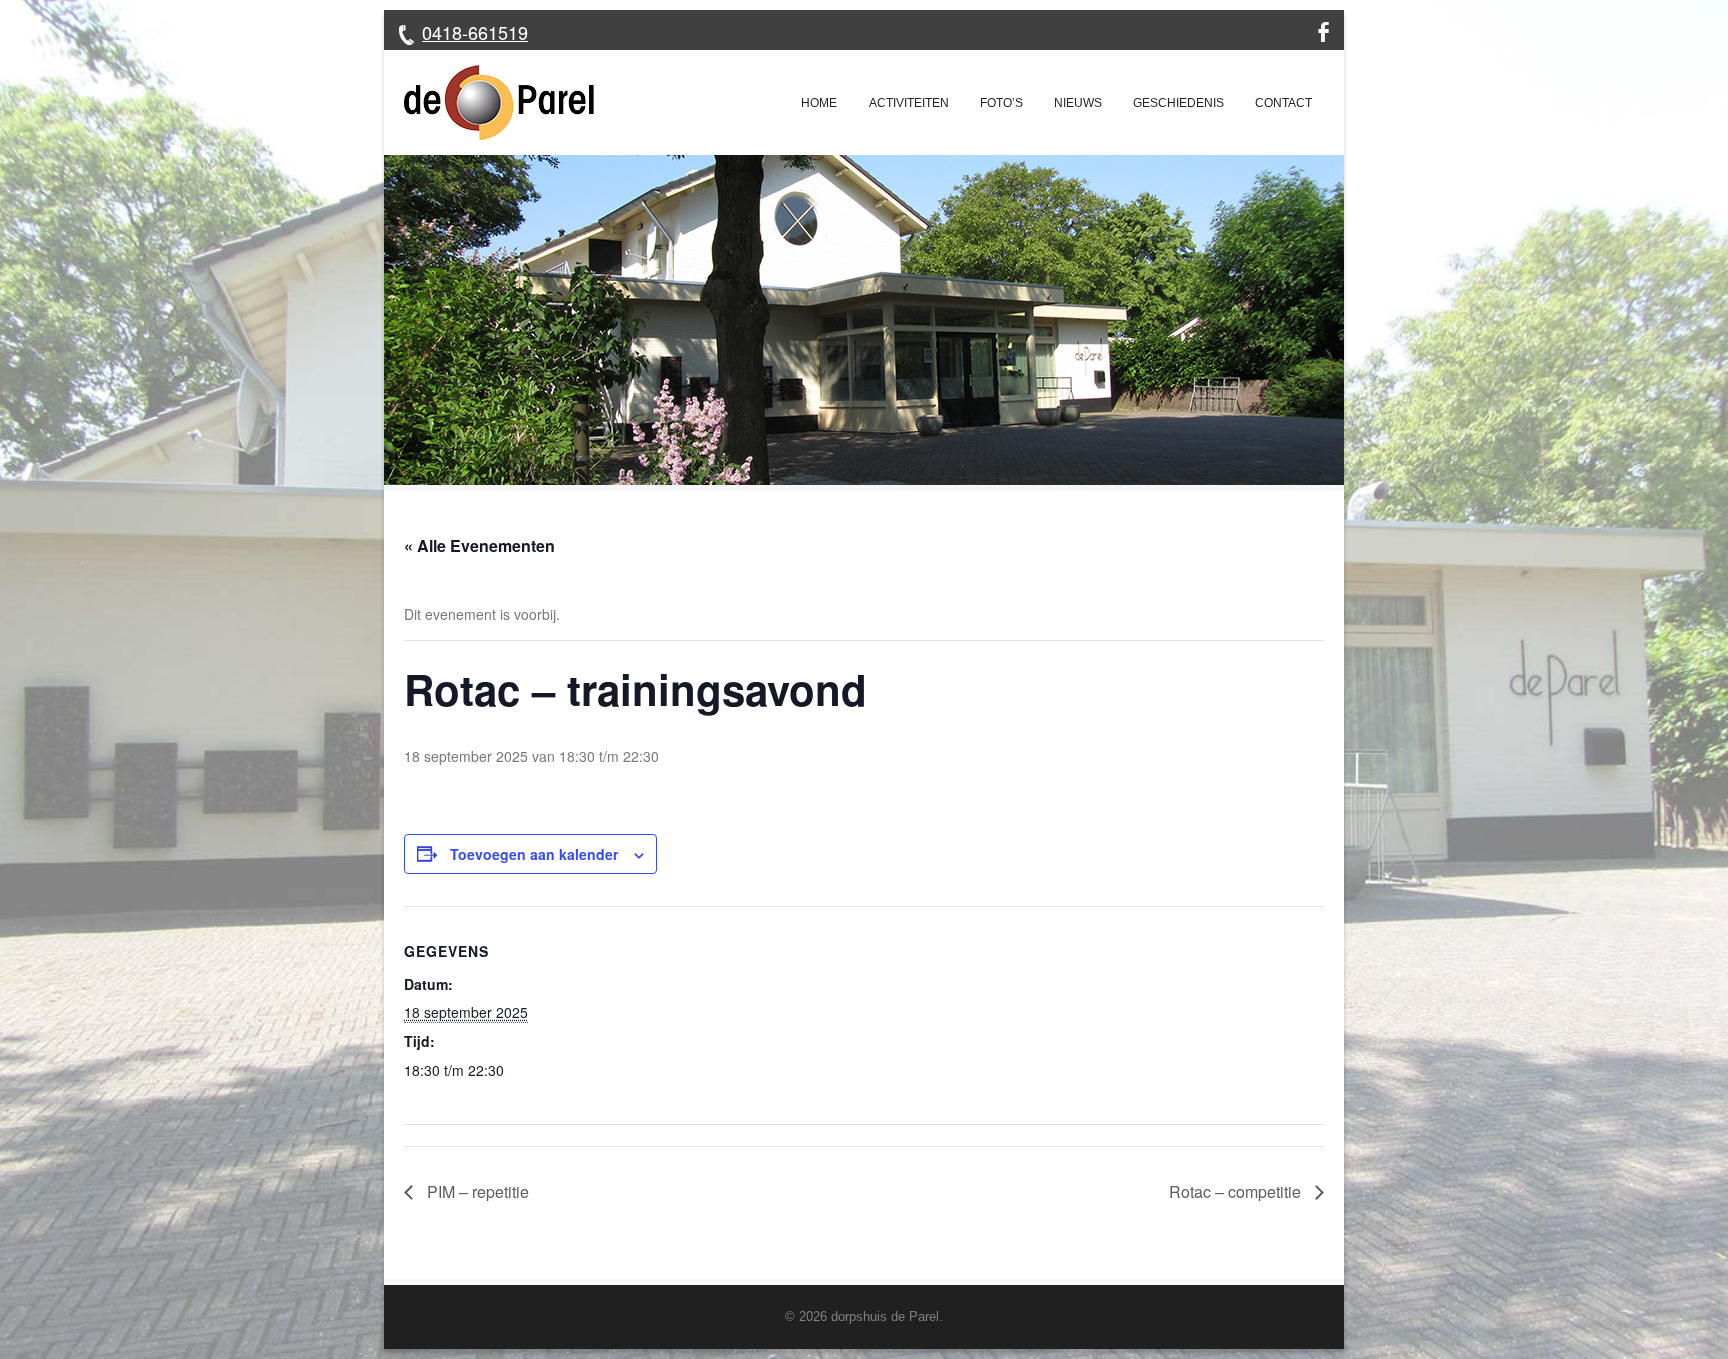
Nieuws (1078, 103)
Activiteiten (909, 103)
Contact (1283, 103)
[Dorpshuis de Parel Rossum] (489, 102)
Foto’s (1001, 103)
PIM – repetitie (476, 1191)
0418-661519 (475, 32)
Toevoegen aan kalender (534, 854)
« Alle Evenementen (479, 545)
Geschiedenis (1178, 103)
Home (819, 103)
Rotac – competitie (1237, 1191)
